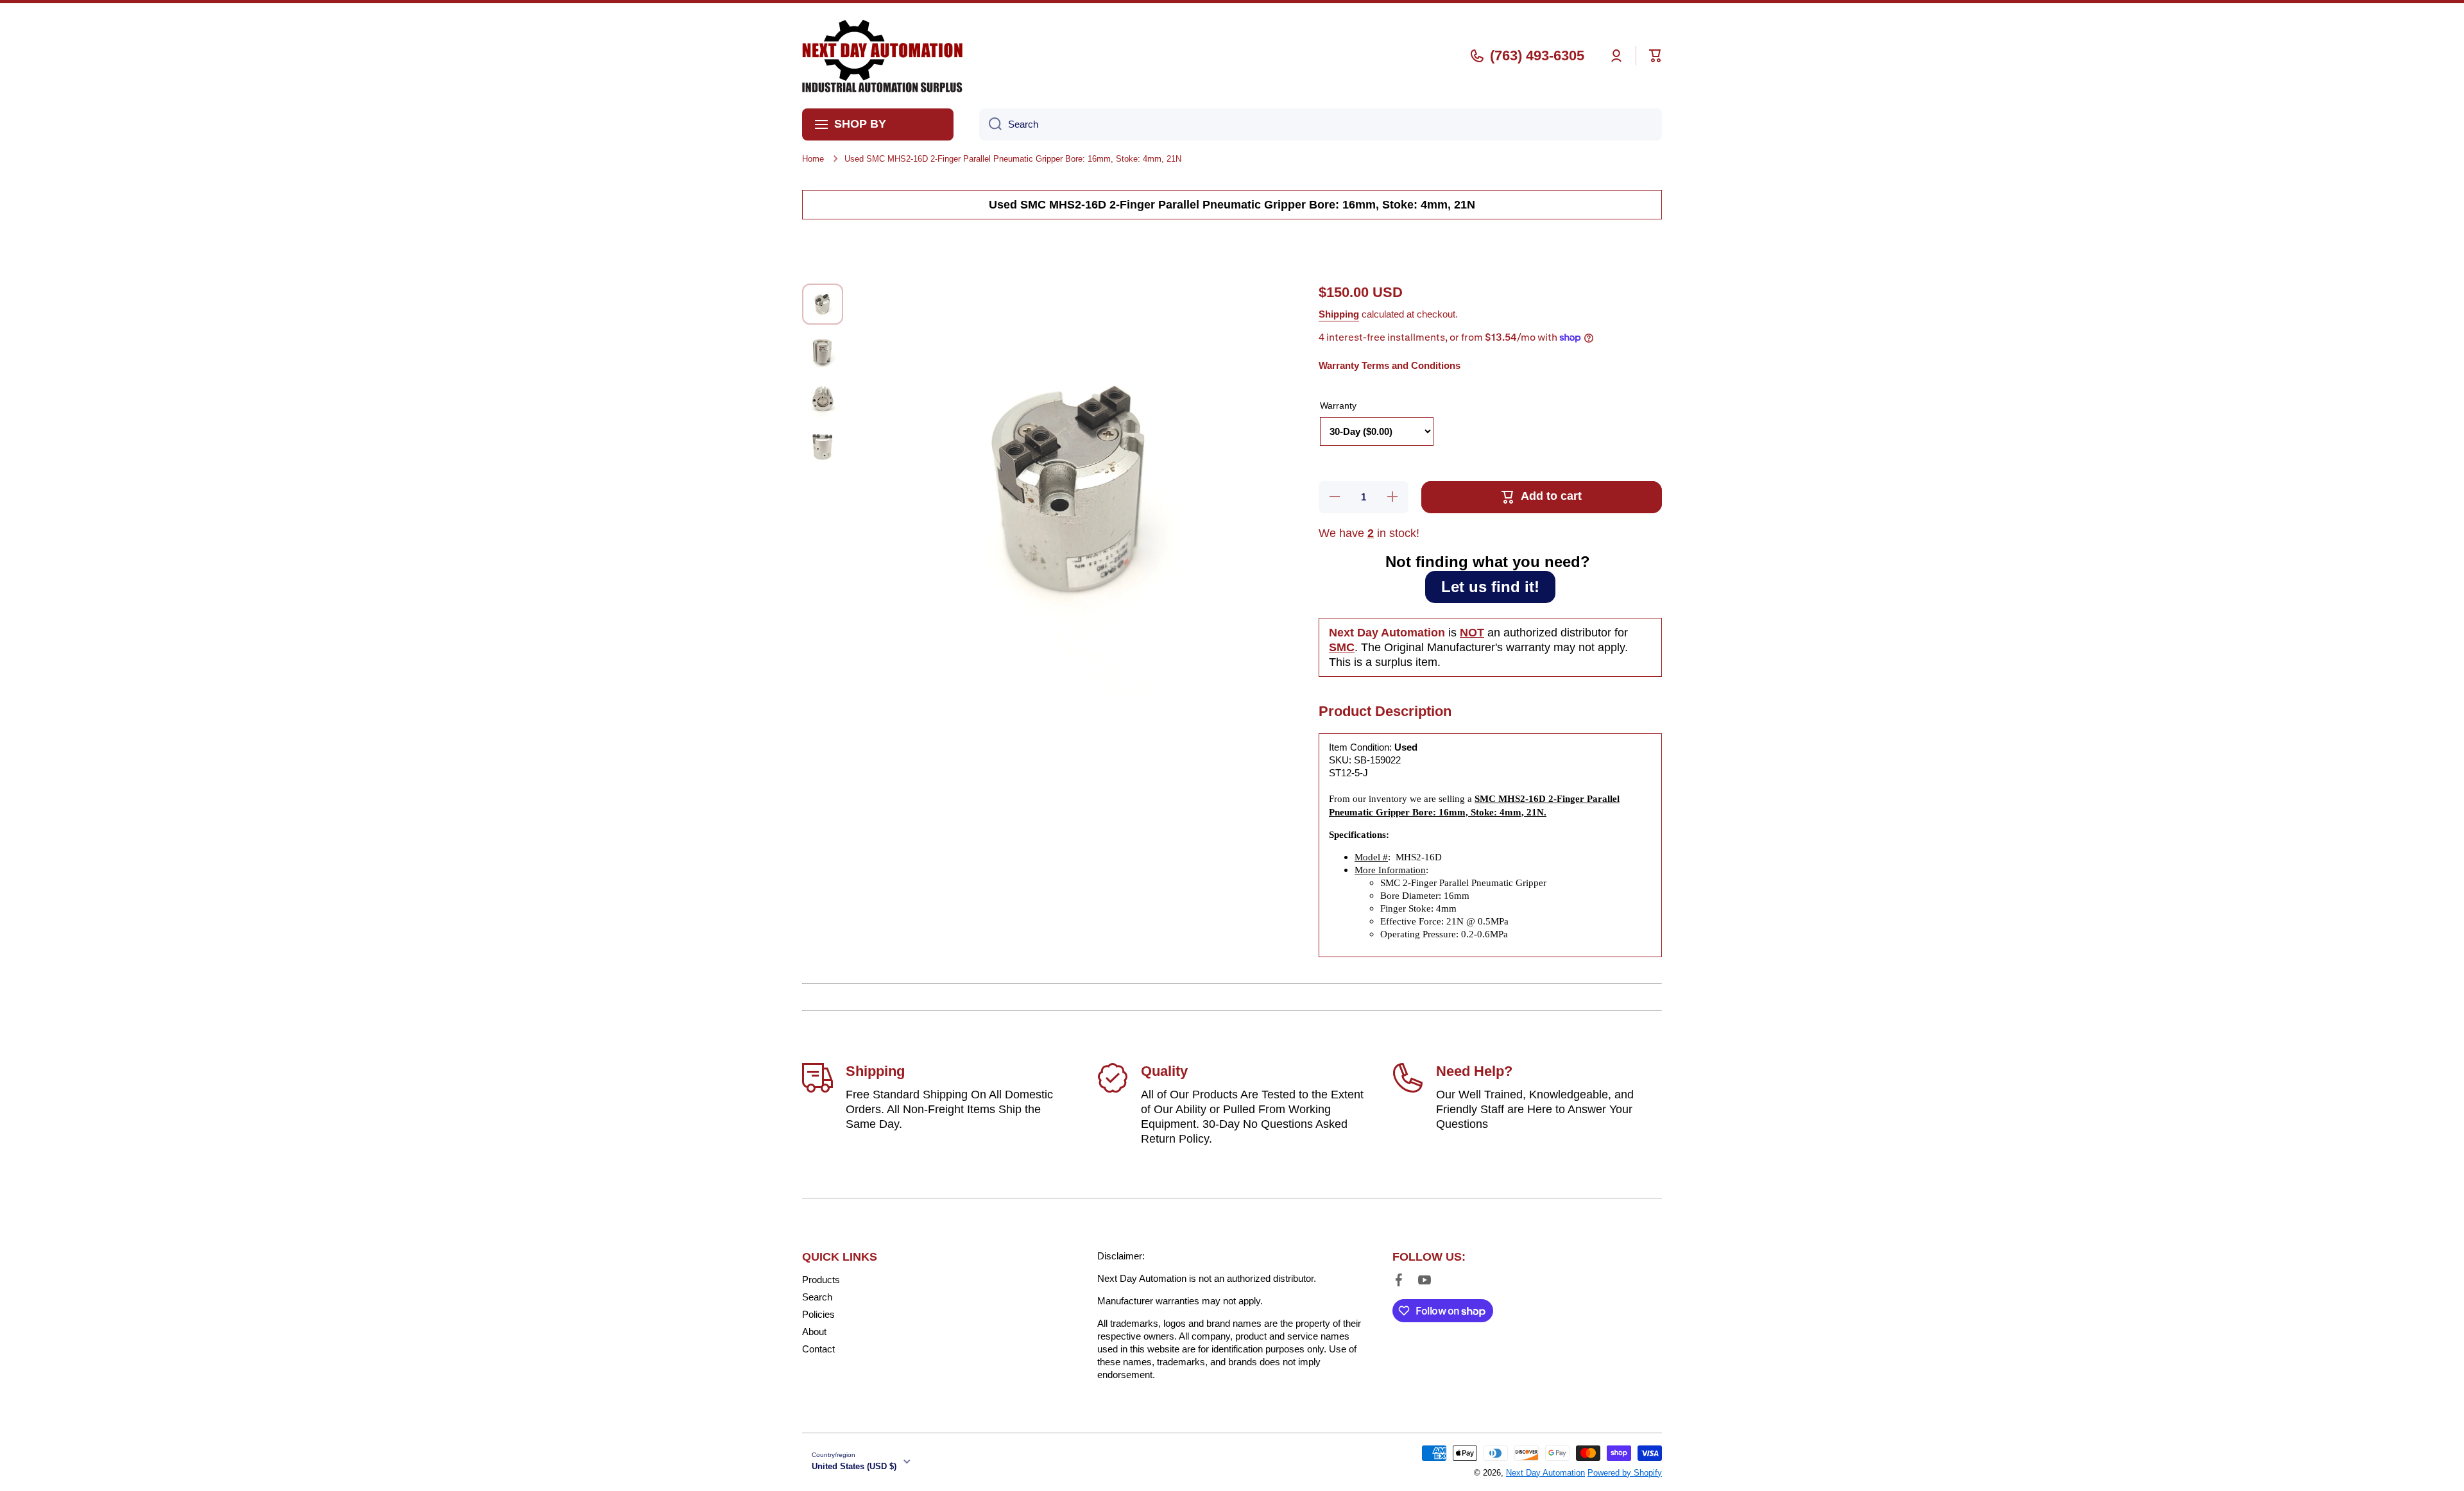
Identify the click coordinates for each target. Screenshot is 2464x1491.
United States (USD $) (854, 1466)
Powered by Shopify (1625, 1473)
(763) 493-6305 (1537, 55)
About (814, 1332)
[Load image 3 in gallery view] (823, 399)
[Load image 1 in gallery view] (823, 304)
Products (821, 1280)
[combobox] (1321, 124)
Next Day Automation (1545, 1473)
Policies (818, 1314)
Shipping (1339, 314)
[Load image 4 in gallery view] (823, 447)
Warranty (1338, 405)
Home (813, 159)
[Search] (990, 124)
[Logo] (882, 56)
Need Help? (1474, 1071)
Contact (818, 1349)
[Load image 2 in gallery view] (823, 352)
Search (817, 1297)
